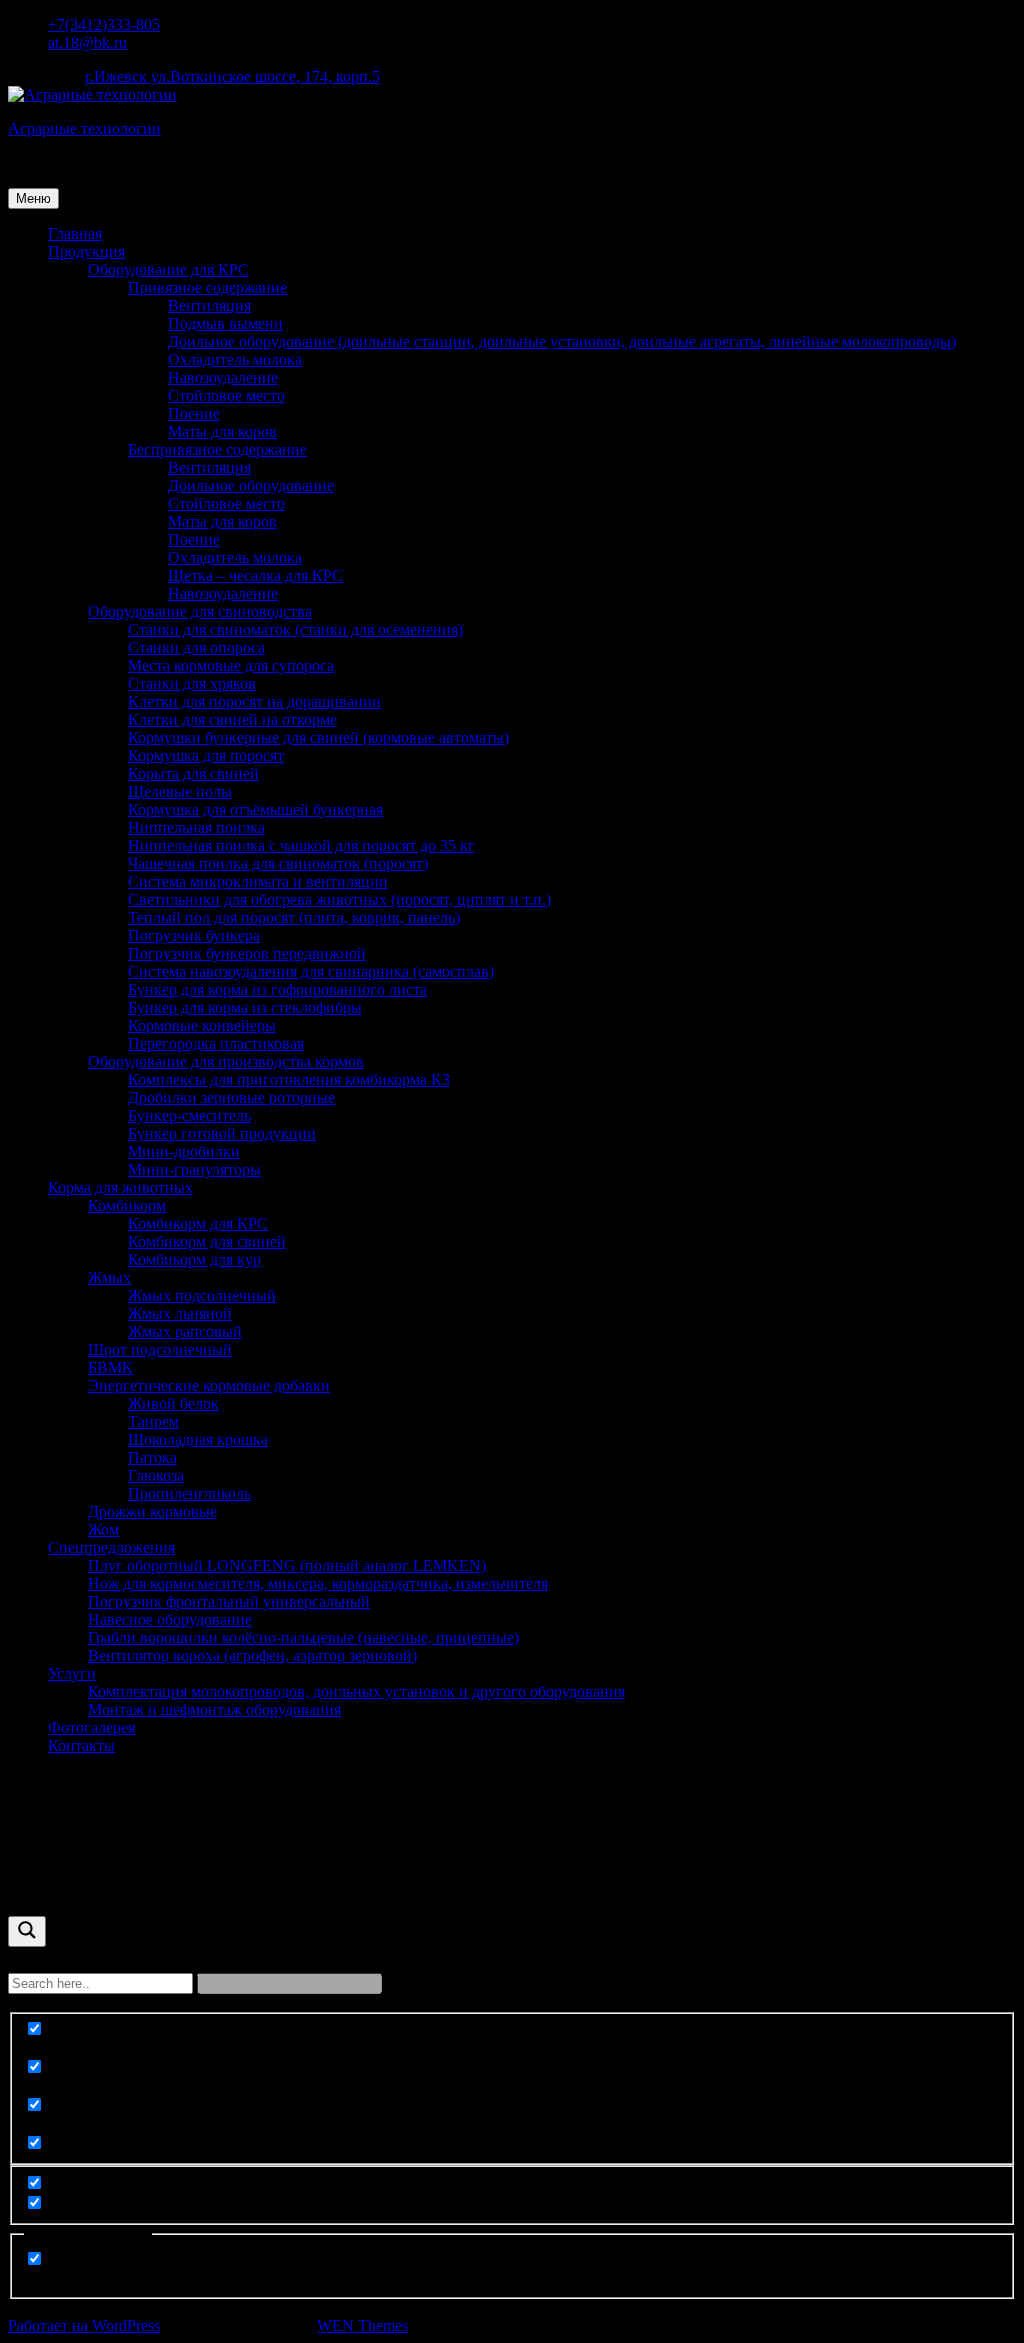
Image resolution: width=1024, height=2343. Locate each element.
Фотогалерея (91, 1727)
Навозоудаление (223, 377)
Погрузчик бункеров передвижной (247, 953)
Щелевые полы (180, 791)
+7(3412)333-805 (104, 24)
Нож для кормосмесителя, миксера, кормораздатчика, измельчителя (318, 1583)
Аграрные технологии (84, 128)
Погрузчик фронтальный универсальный (229, 1601)
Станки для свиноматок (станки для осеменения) (295, 629)
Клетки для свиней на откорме (232, 719)
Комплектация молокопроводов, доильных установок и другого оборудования (356, 1691)
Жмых (109, 1277)
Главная (75, 233)
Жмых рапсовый (185, 1331)
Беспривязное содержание (217, 449)
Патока (152, 1457)
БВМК (110, 1367)
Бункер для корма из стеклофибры (245, 1007)
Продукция (86, 251)
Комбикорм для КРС (198, 1223)
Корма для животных (120, 1187)
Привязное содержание (207, 287)
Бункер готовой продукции (222, 1133)
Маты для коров (222, 431)
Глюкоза (156, 1475)
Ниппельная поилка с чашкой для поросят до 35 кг (301, 845)
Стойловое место (226, 395)
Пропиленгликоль (189, 1493)
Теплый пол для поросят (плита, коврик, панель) (294, 917)
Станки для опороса (196, 647)
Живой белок (173, 1403)
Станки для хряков (192, 683)
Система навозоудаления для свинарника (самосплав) (311, 971)
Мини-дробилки (184, 1151)
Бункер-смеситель (189, 1115)
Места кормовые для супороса (231, 665)
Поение (194, 413)
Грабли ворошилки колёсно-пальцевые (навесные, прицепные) (303, 1637)
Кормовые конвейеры (202, 1025)
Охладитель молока (235, 359)
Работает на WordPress (84, 2325)
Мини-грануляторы (194, 1169)
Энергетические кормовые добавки (209, 1385)
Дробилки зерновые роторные (231, 1097)
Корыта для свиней (193, 773)
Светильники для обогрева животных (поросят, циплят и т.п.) (339, 899)
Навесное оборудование (170, 1619)
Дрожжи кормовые (152, 1511)
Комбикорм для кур (194, 1259)
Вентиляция (209, 305)
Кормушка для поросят (206, 755)
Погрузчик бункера (194, 935)
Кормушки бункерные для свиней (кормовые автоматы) (318, 737)
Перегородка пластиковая (216, 1043)
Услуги (72, 1673)
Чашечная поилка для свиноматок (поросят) (278, 863)
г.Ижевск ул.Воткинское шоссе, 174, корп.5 (232, 76)
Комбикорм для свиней (207, 1241)
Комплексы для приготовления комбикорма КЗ (289, 1079)
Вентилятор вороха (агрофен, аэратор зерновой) (252, 1655)
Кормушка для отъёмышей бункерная (255, 809)
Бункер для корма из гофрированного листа (277, 989)
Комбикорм (127, 1205)
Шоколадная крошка (198, 1439)
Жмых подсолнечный (202, 1295)
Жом (103, 1529)
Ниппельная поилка (196, 827)
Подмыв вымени (225, 323)
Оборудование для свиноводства (200, 611)
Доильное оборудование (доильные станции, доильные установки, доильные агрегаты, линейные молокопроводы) (562, 341)
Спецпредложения (111, 1547)
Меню (33, 198)
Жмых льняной (180, 1313)
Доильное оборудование (251, 485)
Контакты (81, 1745)
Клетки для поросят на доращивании (254, 701)
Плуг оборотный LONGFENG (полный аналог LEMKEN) (287, 1565)
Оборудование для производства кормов (226, 1061)
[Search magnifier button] (27, 1931)
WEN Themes (362, 2325)
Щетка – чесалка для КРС (255, 575)
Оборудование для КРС (168, 269)
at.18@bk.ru (87, 42)
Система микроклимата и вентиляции (258, 881)
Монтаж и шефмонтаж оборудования (214, 1709)
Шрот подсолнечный (160, 1349)
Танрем (153, 1421)
